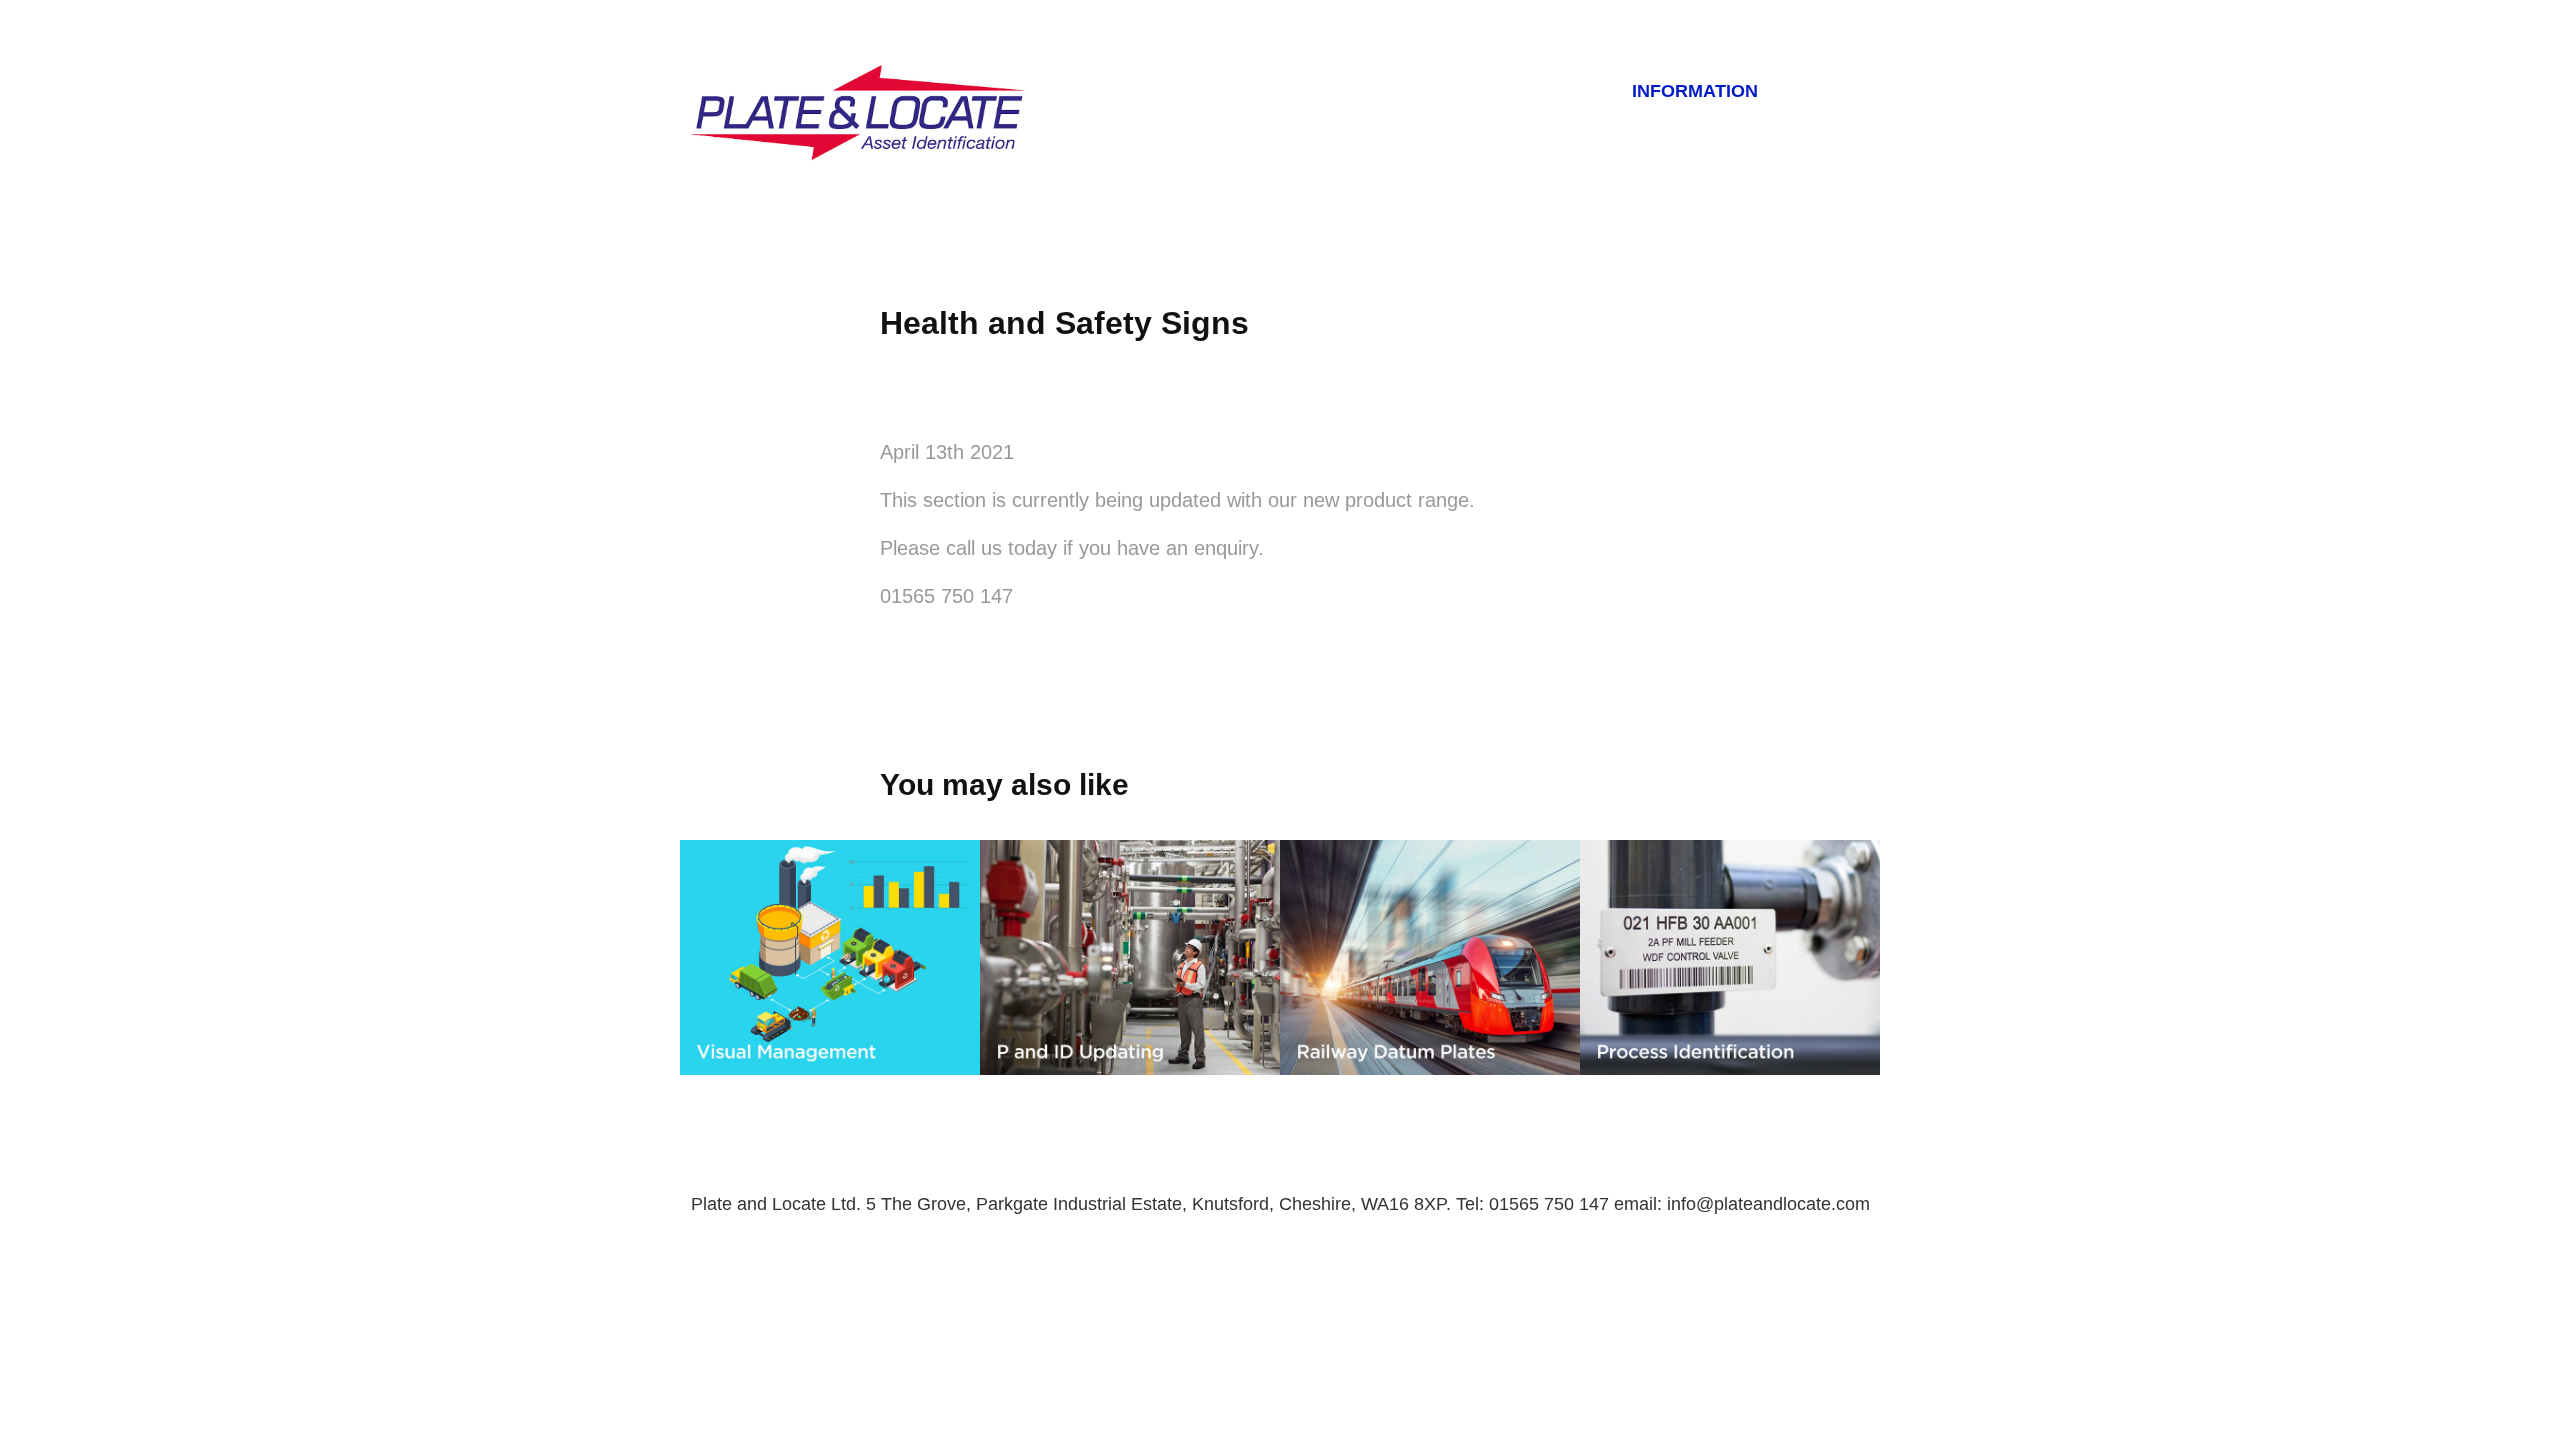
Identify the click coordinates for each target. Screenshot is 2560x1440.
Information (1695, 91)
